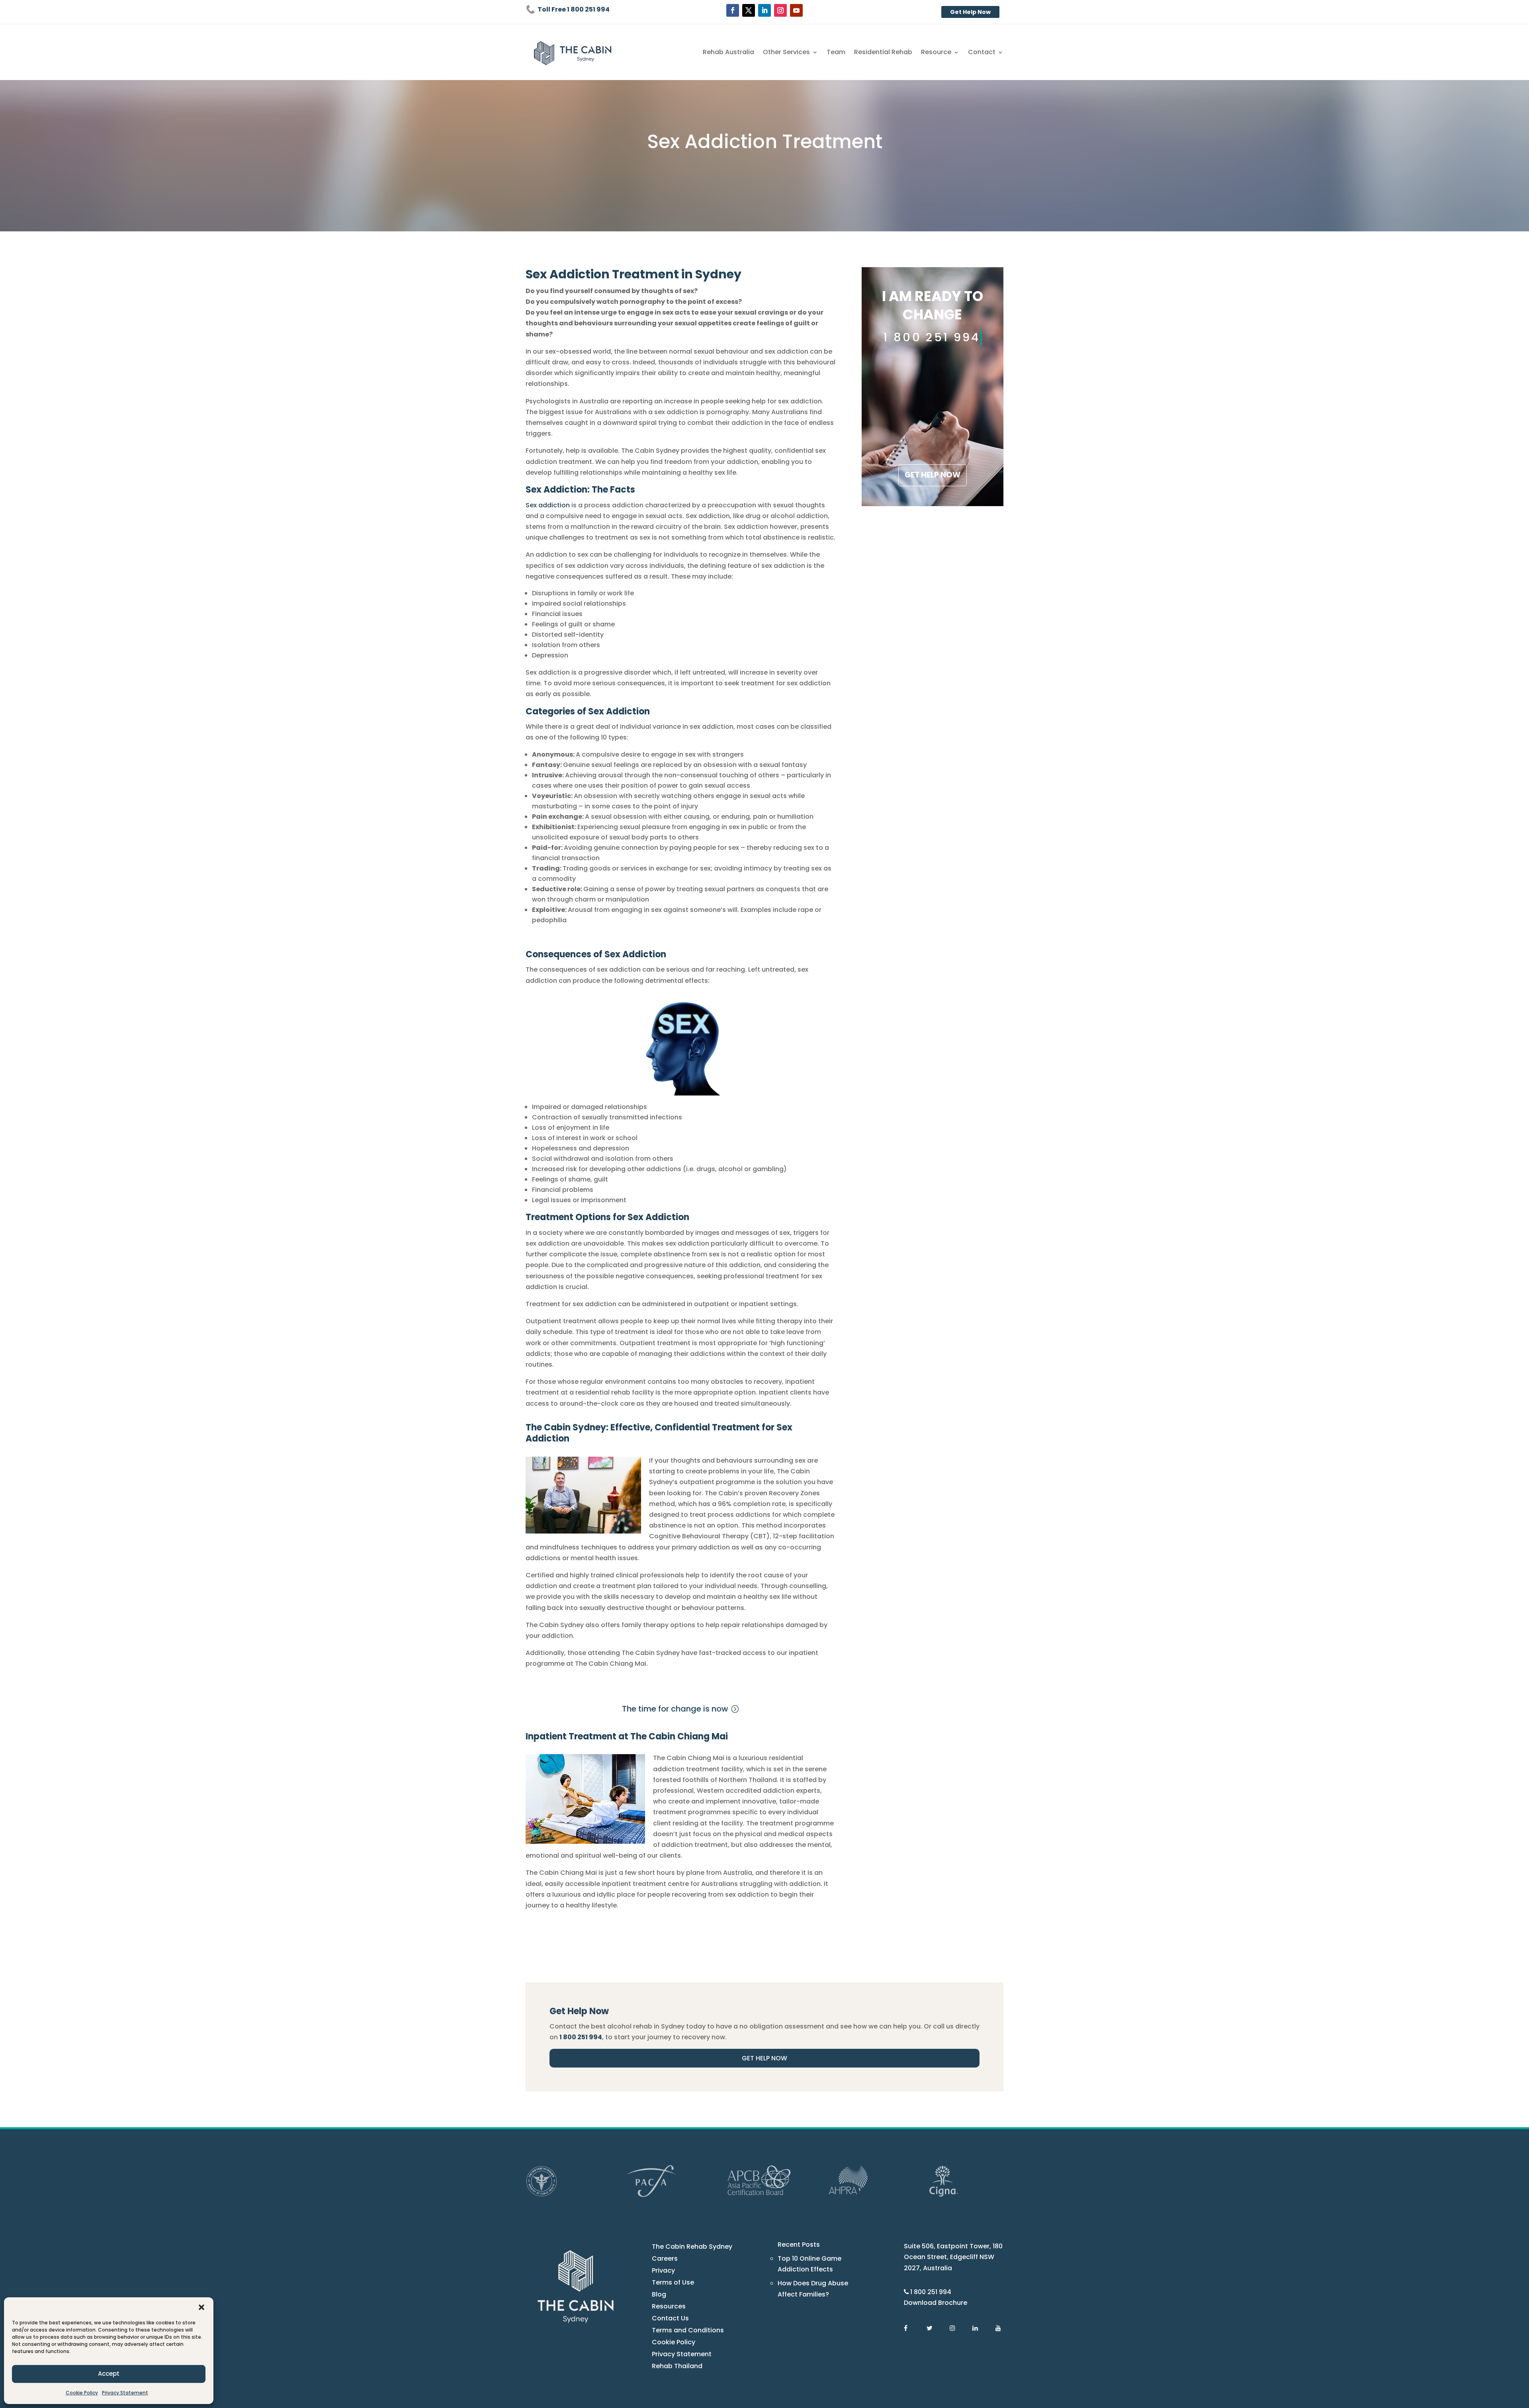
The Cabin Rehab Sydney (692, 2248)
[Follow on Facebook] (733, 10)
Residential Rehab (883, 53)
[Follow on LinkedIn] (764, 10)
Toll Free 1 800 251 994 (574, 9)
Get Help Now (970, 12)
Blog (659, 2295)
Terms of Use (673, 2283)
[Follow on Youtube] (796, 10)
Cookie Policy (82, 2393)
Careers (665, 2259)
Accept (109, 2374)
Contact (982, 53)
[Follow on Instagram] (780, 10)
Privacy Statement (125, 2393)
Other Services (786, 53)
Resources (669, 2307)
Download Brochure (936, 2303)
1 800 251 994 (931, 2292)
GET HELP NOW (933, 475)
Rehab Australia (728, 53)
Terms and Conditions (688, 2331)
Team (836, 53)
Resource (936, 53)
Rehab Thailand (677, 2367)
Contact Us (670, 2319)
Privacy (663, 2271)
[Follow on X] (749, 10)
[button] (201, 2307)
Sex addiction (548, 505)
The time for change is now (675, 1709)
